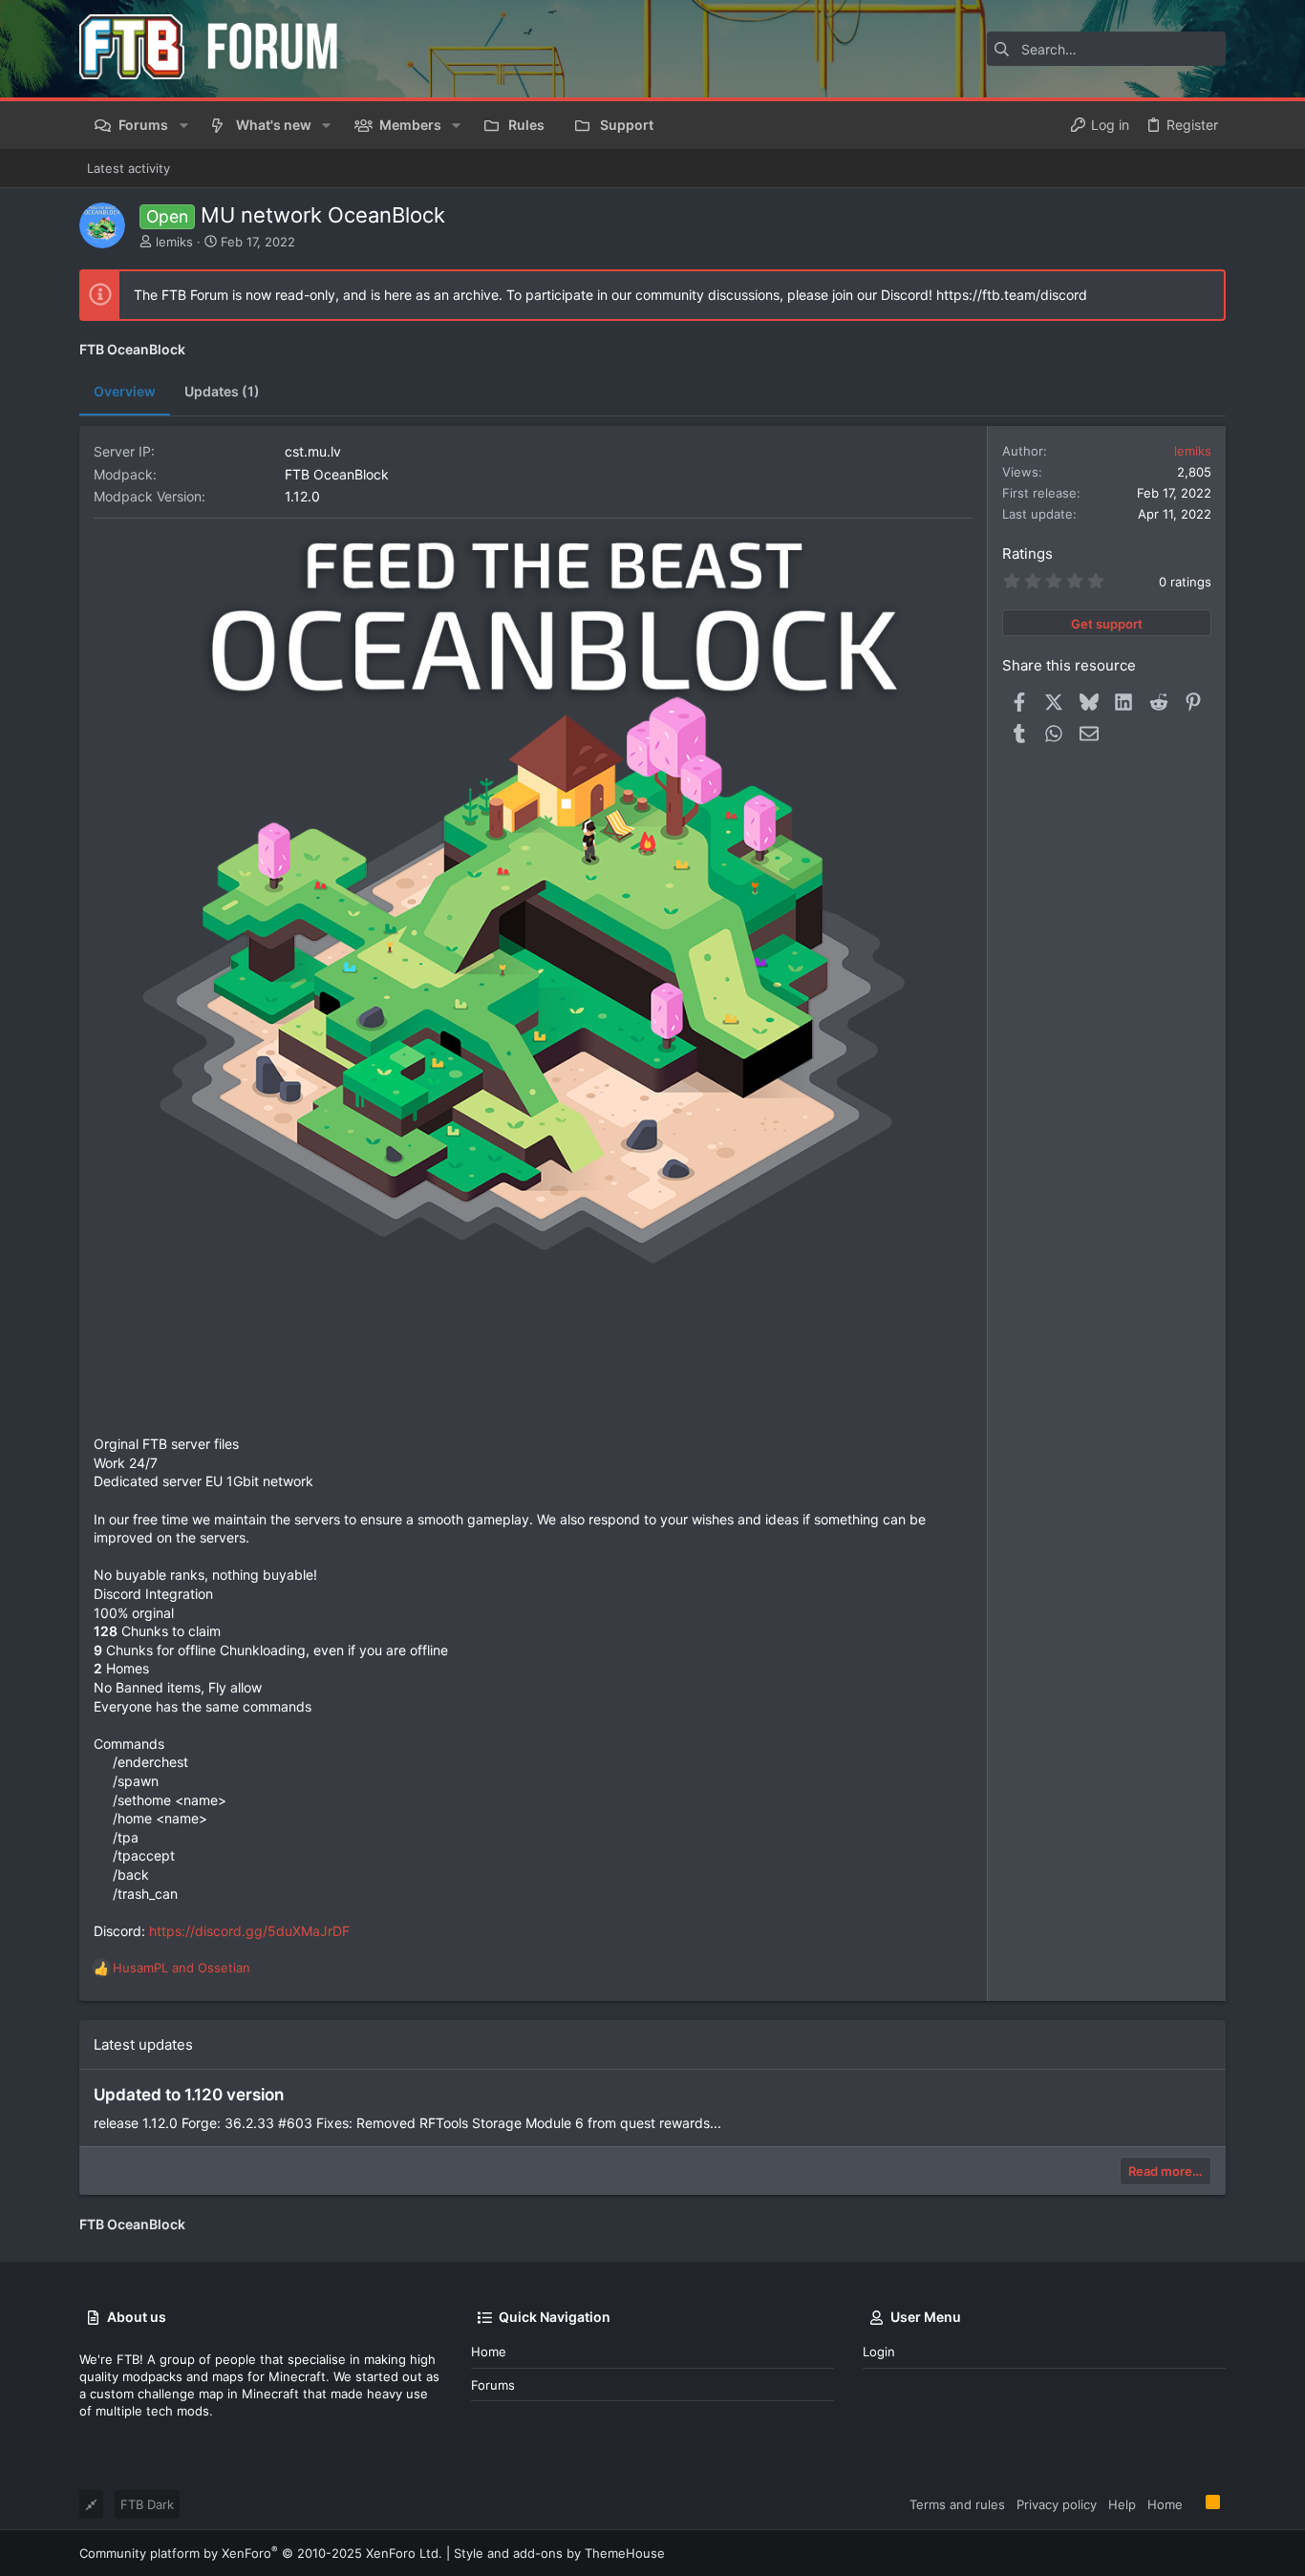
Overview (125, 391)
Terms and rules (957, 2504)
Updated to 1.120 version (189, 2095)
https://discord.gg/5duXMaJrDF (249, 1931)
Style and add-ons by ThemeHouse (559, 2553)
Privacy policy (1057, 2504)
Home (489, 2352)
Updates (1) (222, 391)
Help (1122, 2504)
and (182, 1968)
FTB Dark (147, 2504)
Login (879, 2352)
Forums (493, 2385)
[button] (183, 125)
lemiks (174, 242)
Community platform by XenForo (261, 2553)
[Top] (1194, 2503)
